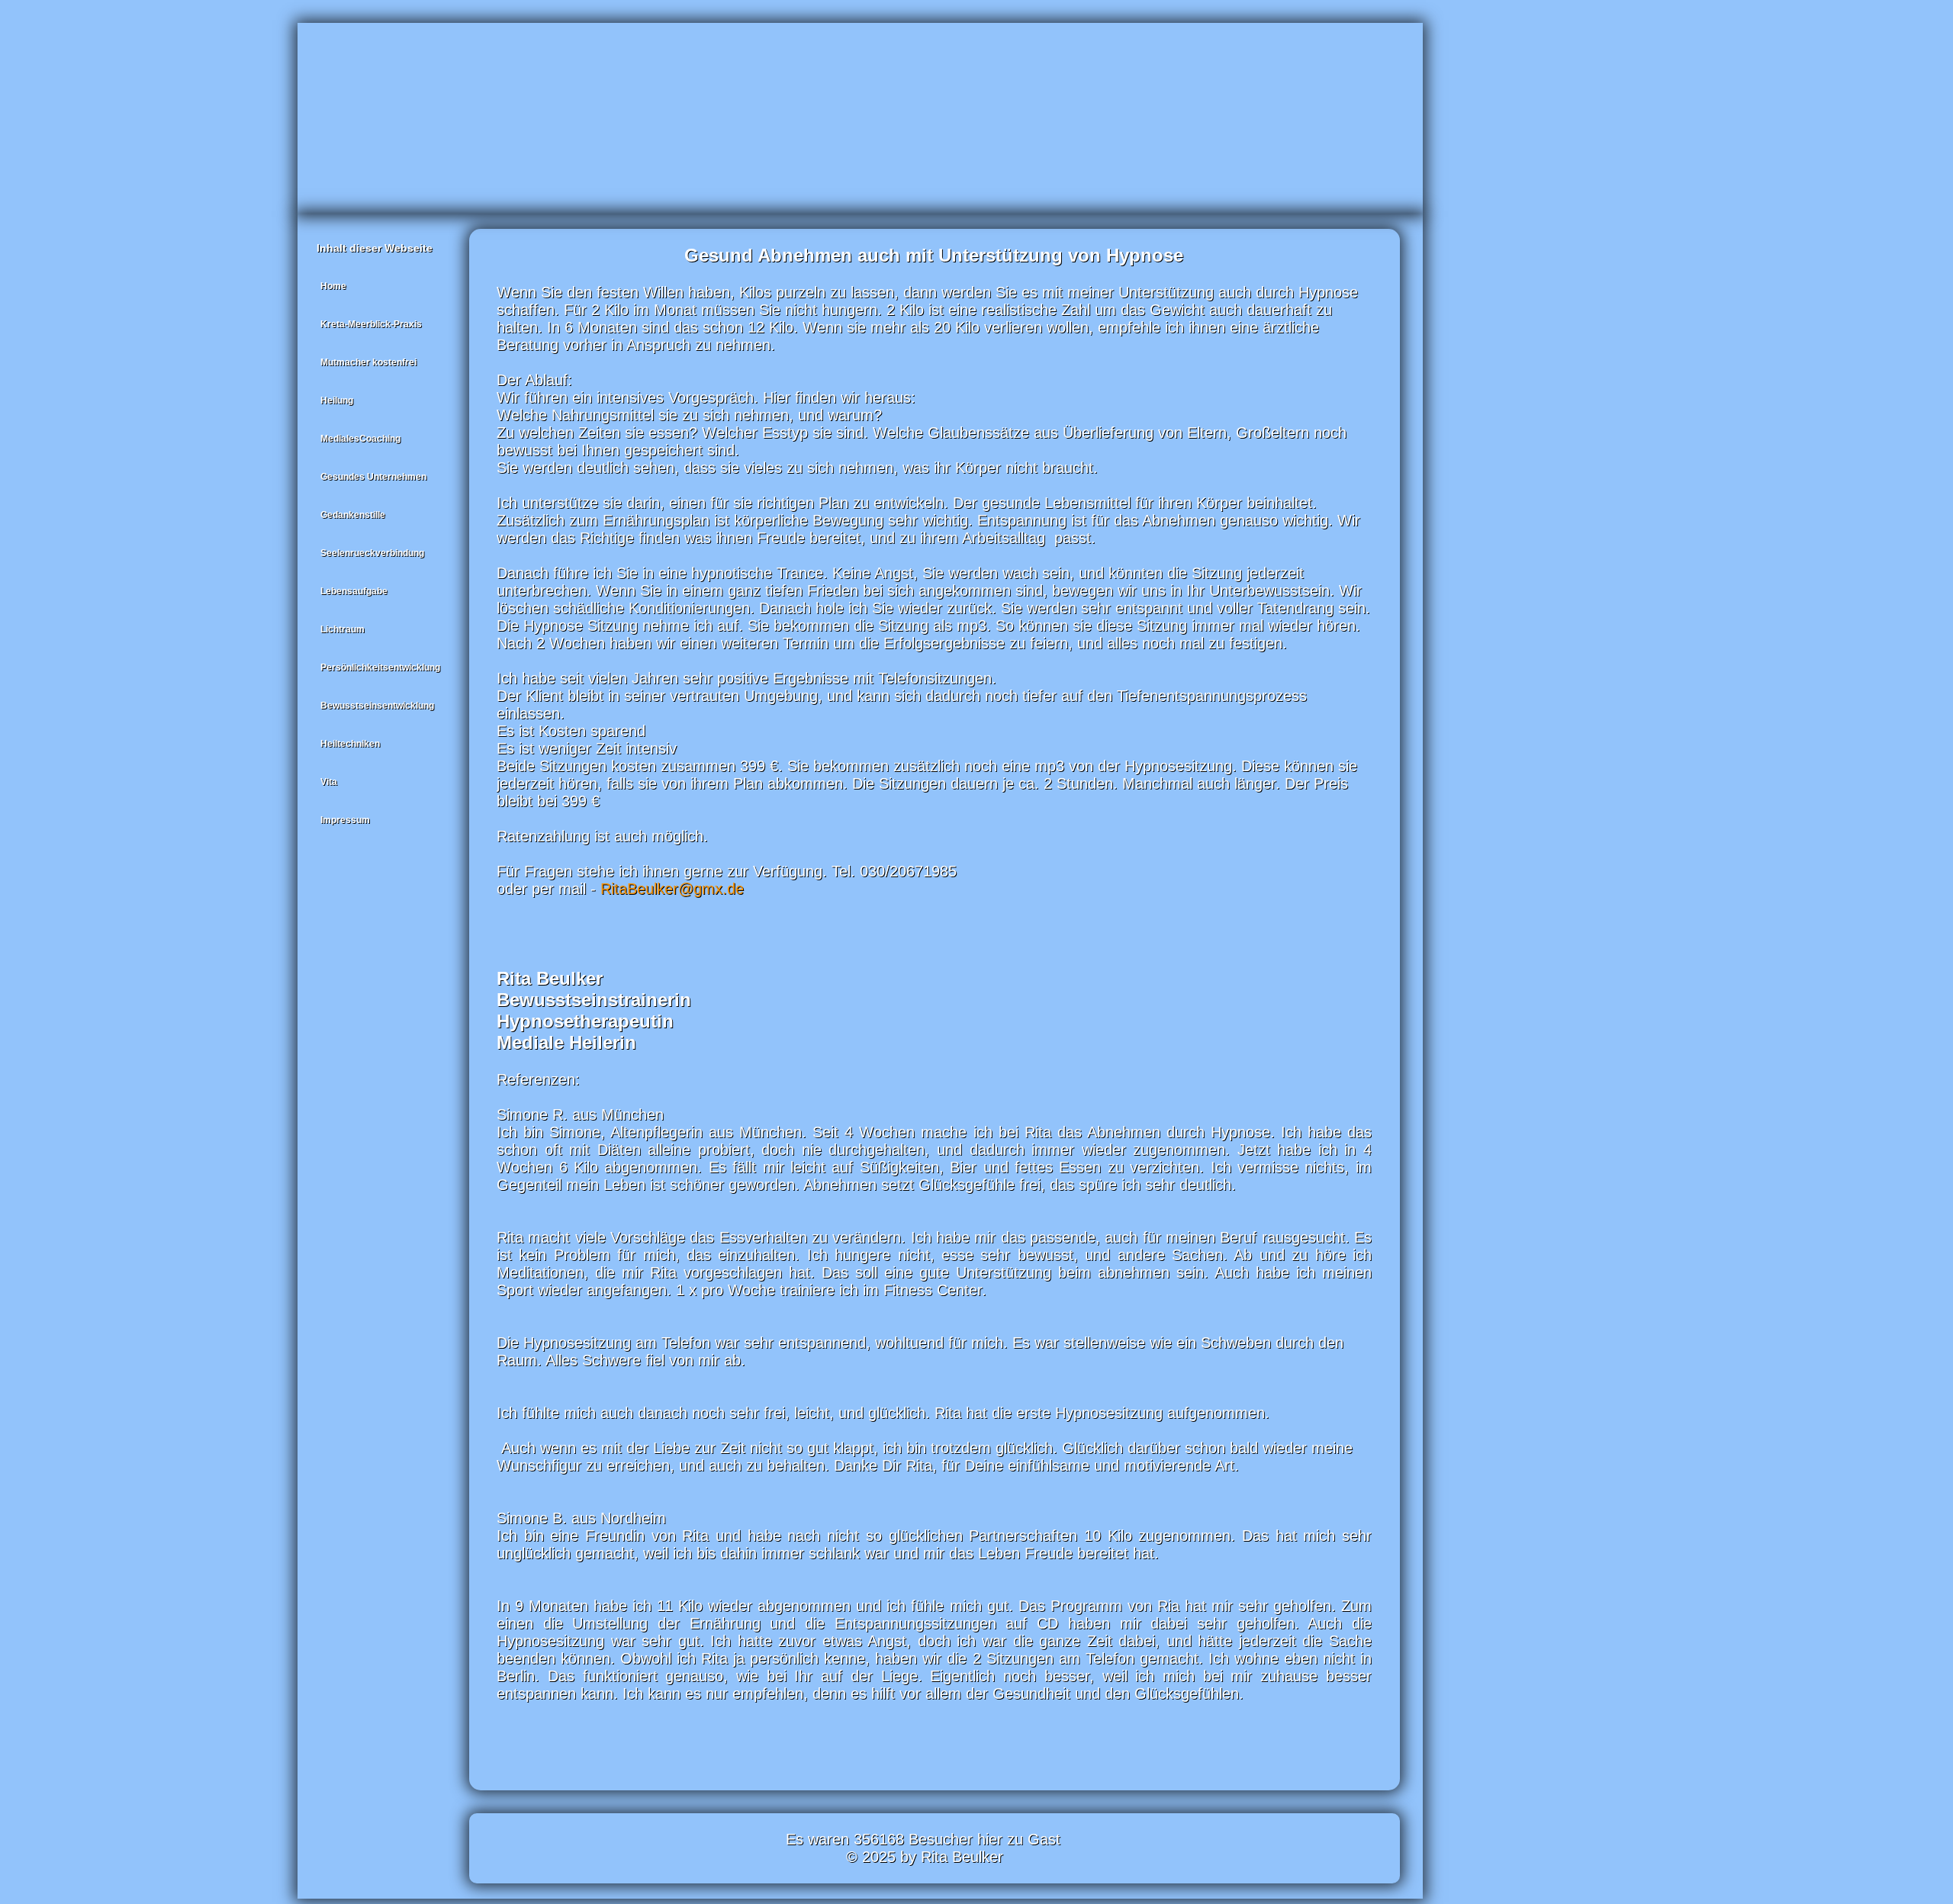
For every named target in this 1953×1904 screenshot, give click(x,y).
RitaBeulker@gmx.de (672, 889)
